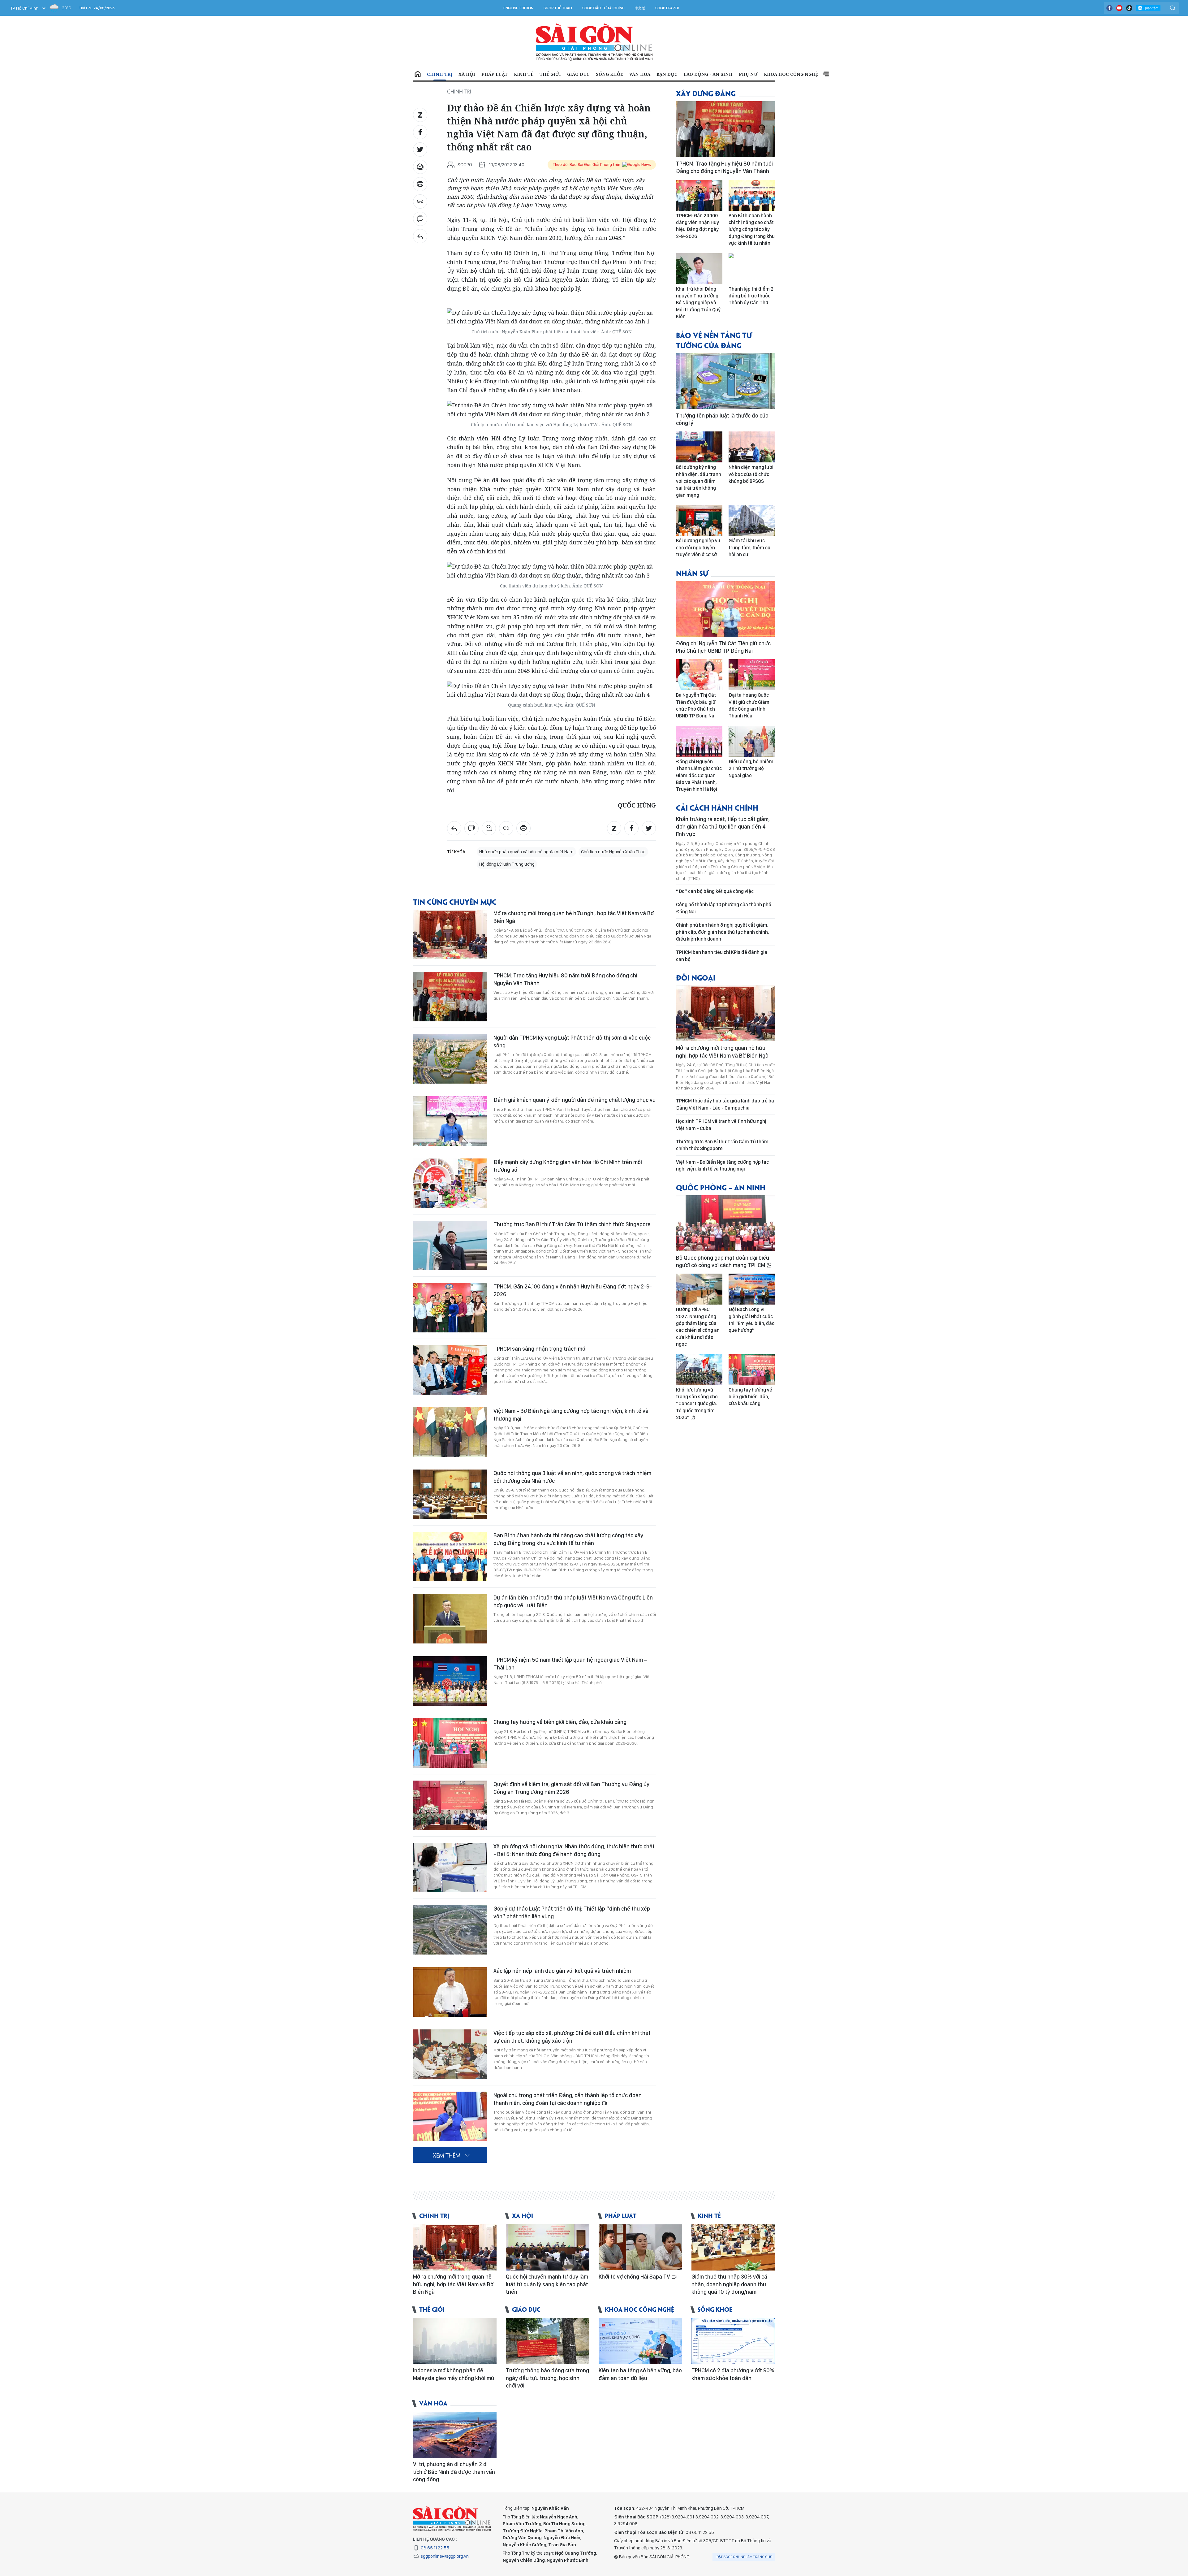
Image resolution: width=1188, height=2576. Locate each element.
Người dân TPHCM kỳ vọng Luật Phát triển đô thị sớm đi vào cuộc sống (572, 1041)
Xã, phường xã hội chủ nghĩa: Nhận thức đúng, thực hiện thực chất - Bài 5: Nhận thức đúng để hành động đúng (574, 1850)
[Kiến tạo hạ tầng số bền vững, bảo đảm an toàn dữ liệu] (640, 2341)
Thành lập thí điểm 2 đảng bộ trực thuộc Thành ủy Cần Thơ (751, 296)
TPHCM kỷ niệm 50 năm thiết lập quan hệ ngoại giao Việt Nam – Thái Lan (570, 1663)
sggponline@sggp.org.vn (445, 2556)
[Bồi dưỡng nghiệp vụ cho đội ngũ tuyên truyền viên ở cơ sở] (699, 520)
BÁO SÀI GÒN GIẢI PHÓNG (594, 42)
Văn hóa (640, 74)
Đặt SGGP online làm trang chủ (745, 2557)
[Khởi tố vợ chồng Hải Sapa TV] (640, 2247)
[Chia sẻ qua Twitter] (420, 149)
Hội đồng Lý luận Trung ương (507, 864)
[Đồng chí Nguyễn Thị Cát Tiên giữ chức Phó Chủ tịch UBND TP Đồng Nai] (725, 609)
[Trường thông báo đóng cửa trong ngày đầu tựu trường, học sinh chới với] (548, 2341)
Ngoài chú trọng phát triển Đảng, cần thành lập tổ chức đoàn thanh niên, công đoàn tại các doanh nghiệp (568, 2099)
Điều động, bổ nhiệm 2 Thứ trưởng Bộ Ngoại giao (751, 768)
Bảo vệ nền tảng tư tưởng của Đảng (714, 340)
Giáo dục (578, 74)
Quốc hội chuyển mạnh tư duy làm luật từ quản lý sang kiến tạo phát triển (547, 2284)
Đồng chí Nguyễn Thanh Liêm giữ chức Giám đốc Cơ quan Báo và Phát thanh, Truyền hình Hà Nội (699, 775)
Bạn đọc (667, 74)
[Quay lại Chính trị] (420, 236)
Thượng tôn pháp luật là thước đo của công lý (722, 419)
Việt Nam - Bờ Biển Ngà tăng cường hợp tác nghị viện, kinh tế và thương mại (571, 1415)
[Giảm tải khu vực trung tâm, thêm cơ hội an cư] (752, 520)
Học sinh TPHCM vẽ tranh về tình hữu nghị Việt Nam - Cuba (721, 1125)
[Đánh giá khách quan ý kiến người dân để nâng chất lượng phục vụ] (450, 1121)
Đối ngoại (696, 977)
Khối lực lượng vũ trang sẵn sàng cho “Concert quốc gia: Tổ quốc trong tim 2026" (697, 1404)
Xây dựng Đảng (706, 93)
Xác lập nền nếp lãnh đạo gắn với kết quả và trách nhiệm (562, 1971)
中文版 (640, 8)
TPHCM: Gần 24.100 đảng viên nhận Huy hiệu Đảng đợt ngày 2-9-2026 (573, 1290)
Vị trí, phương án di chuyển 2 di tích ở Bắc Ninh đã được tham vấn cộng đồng (454, 2472)
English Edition (518, 8)
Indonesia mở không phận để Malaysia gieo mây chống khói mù (454, 2374)
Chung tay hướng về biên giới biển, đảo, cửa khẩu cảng (560, 1722)
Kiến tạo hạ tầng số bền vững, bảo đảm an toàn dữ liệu (640, 2374)
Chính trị (440, 74)
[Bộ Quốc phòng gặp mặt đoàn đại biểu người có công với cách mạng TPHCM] (725, 1223)
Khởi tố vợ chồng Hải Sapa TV (635, 2277)
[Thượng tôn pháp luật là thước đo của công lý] (725, 381)
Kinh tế (524, 74)
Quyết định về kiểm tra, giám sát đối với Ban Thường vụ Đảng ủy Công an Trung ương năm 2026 (571, 1788)
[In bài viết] (420, 184)
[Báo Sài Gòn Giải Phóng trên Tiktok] (1129, 8)
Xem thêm (826, 74)
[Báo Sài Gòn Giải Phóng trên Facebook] (1109, 8)
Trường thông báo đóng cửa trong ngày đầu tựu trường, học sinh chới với (547, 2378)
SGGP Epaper (667, 8)
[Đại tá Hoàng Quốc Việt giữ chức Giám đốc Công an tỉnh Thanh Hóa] (752, 675)
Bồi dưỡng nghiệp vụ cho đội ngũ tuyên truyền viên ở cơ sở (698, 548)
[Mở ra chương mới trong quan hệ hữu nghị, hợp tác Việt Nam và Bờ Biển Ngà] (450, 934)
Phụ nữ (748, 74)
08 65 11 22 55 (435, 2548)
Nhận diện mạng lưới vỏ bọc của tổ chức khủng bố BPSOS (751, 474)
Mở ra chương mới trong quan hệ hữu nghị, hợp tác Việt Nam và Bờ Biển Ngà (574, 917)
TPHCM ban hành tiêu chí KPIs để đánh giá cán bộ (722, 956)
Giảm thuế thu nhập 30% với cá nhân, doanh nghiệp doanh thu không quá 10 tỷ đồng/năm (729, 2284)
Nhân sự (692, 573)
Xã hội (467, 74)
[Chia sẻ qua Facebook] (420, 132)
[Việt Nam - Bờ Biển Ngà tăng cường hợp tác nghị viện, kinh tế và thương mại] (450, 1432)
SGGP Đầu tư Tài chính (603, 8)
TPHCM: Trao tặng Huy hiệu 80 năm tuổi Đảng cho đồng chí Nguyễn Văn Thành (565, 979)
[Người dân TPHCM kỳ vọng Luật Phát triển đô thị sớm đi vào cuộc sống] (450, 1059)
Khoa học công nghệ (791, 74)
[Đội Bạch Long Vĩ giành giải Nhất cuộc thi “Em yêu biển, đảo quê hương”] (752, 1289)
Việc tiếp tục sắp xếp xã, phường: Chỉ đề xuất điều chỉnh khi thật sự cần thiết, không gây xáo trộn (572, 2037)
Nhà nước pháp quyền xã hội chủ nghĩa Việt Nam (526, 852)
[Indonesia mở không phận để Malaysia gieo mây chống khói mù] (455, 2341)
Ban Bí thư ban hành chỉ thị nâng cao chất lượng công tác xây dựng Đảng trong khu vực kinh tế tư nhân (568, 1539)
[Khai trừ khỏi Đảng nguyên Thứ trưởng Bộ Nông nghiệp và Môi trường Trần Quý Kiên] (699, 269)
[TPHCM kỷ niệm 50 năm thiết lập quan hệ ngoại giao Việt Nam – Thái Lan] (450, 1681)
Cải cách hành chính (717, 807)
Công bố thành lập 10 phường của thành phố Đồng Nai (724, 908)
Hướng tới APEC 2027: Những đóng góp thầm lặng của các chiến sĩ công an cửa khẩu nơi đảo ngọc (698, 1327)
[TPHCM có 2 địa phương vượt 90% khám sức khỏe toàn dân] (733, 2341)
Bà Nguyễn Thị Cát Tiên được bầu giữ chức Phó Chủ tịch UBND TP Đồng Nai (696, 705)
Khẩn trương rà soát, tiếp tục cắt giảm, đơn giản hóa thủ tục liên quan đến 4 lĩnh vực (723, 827)
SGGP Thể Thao (558, 8)
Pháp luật (495, 74)
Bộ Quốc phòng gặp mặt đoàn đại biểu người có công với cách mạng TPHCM (723, 1261)
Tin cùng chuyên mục (455, 901)
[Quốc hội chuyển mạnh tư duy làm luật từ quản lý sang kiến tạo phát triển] (548, 2247)
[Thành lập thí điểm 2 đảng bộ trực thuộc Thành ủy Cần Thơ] (752, 269)
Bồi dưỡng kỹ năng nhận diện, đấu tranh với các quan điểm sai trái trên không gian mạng (699, 481)
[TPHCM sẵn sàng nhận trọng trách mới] (450, 1370)
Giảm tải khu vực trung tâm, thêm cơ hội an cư (749, 548)
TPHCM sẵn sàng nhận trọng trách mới (540, 1349)
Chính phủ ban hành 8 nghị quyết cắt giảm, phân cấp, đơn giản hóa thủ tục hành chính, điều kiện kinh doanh (722, 932)
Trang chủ (418, 74)
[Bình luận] (420, 219)
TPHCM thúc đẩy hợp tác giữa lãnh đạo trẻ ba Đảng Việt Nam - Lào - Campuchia (725, 1104)
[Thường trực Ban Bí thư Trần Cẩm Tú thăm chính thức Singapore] (450, 1245)
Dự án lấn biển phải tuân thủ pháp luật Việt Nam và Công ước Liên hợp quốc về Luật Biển (573, 1601)
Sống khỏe (609, 74)
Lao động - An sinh (708, 74)
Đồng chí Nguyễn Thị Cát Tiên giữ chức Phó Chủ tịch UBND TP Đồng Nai (723, 647)
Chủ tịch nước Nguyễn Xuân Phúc (613, 852)
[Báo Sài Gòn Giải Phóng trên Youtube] (1119, 8)
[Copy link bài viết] (420, 201)
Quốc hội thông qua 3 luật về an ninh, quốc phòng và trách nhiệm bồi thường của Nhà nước (572, 1477)
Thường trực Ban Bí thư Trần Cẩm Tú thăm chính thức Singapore (572, 1224)
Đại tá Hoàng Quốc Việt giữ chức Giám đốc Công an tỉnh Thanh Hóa (749, 705)
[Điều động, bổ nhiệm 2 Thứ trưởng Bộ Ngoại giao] (752, 741)
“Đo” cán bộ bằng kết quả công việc (715, 891)
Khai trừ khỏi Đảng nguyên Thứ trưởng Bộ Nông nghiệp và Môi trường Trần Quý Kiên (698, 303)
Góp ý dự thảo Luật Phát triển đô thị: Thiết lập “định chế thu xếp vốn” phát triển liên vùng (572, 1912)
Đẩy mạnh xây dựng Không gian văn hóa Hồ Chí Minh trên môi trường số (568, 1166)
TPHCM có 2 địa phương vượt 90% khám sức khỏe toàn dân (733, 2374)
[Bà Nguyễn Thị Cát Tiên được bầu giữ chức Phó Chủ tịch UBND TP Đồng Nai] (699, 675)
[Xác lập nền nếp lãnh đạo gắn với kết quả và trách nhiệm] (450, 1992)
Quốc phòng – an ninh (721, 1187)
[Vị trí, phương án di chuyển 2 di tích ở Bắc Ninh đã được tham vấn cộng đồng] (455, 2435)
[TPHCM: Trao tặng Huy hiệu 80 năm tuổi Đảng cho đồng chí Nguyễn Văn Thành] (450, 997)
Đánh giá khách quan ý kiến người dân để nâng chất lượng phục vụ (575, 1100)
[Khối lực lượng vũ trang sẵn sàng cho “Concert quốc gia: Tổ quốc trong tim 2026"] (699, 1370)
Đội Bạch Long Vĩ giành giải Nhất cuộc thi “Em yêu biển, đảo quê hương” (752, 1320)
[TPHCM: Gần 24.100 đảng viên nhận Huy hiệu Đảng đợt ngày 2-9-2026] (450, 1308)
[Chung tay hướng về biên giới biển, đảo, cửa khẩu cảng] (450, 1743)
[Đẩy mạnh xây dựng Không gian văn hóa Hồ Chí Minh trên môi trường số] (450, 1183)
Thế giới (550, 74)
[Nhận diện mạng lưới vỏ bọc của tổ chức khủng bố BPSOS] (752, 447)
